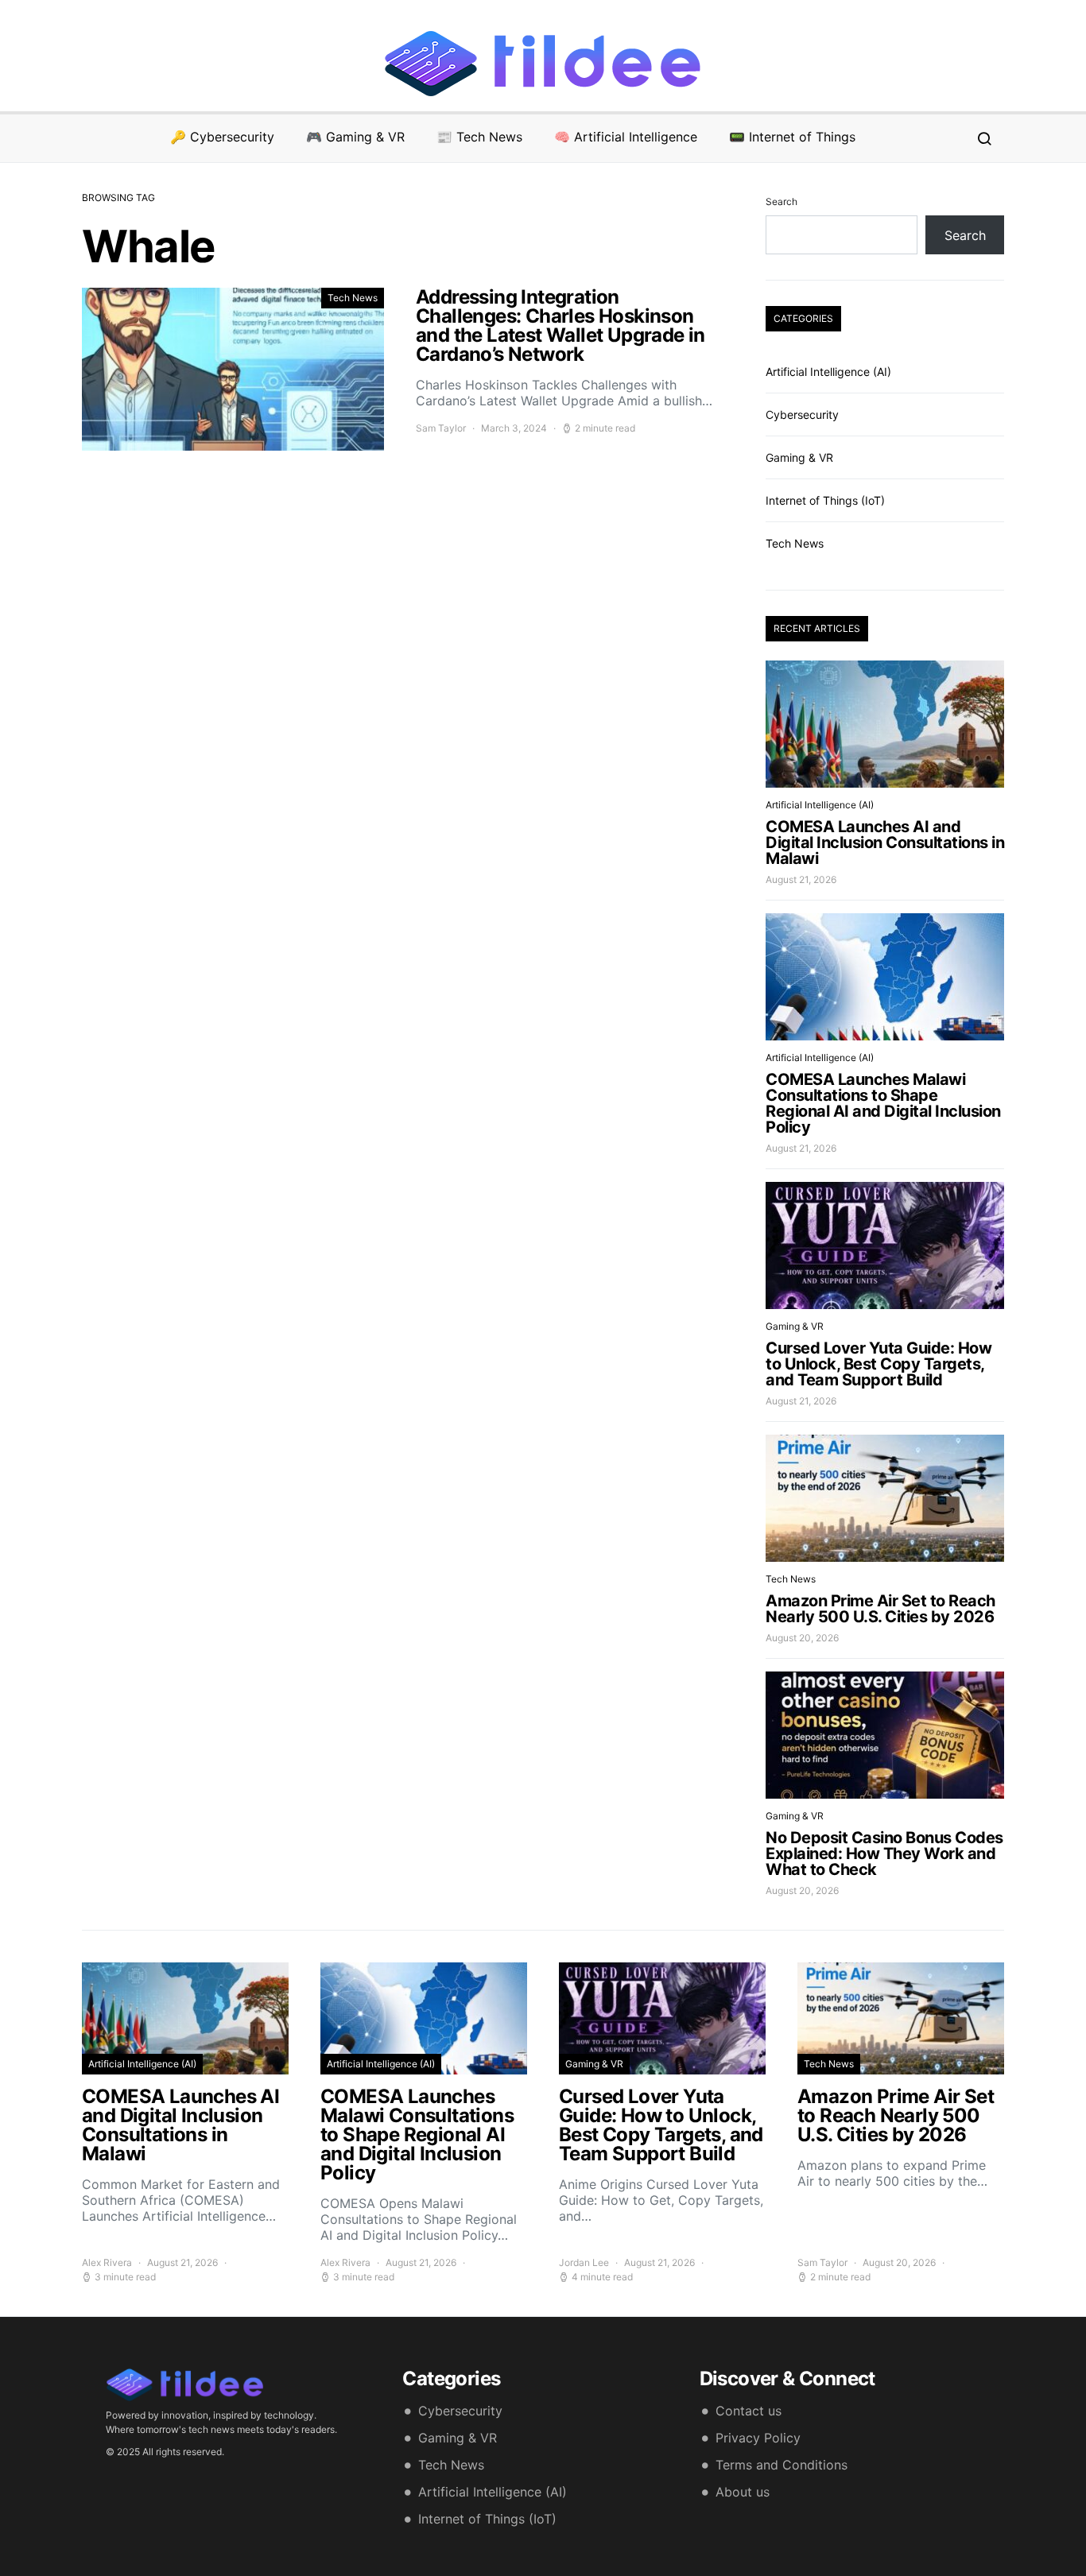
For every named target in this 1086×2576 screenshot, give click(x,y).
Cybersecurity (802, 414)
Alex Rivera (107, 2262)
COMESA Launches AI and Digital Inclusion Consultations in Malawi (885, 843)
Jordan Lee (584, 2262)
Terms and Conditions (782, 2465)
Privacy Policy (758, 2438)
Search (782, 201)
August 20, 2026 (802, 1638)
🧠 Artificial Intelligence (626, 137)
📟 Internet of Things (792, 137)
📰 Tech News (479, 137)
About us (743, 2492)
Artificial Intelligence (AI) (828, 372)
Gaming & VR (799, 457)
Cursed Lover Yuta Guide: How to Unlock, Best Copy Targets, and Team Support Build (878, 1364)
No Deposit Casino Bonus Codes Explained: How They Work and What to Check (884, 1854)
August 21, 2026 (801, 879)
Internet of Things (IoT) (825, 500)
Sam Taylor (441, 428)
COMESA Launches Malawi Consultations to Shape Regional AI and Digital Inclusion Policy (883, 1103)
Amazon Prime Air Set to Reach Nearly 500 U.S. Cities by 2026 (880, 1609)
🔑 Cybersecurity (222, 137)
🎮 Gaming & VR (355, 137)
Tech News (353, 298)
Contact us (749, 2411)
